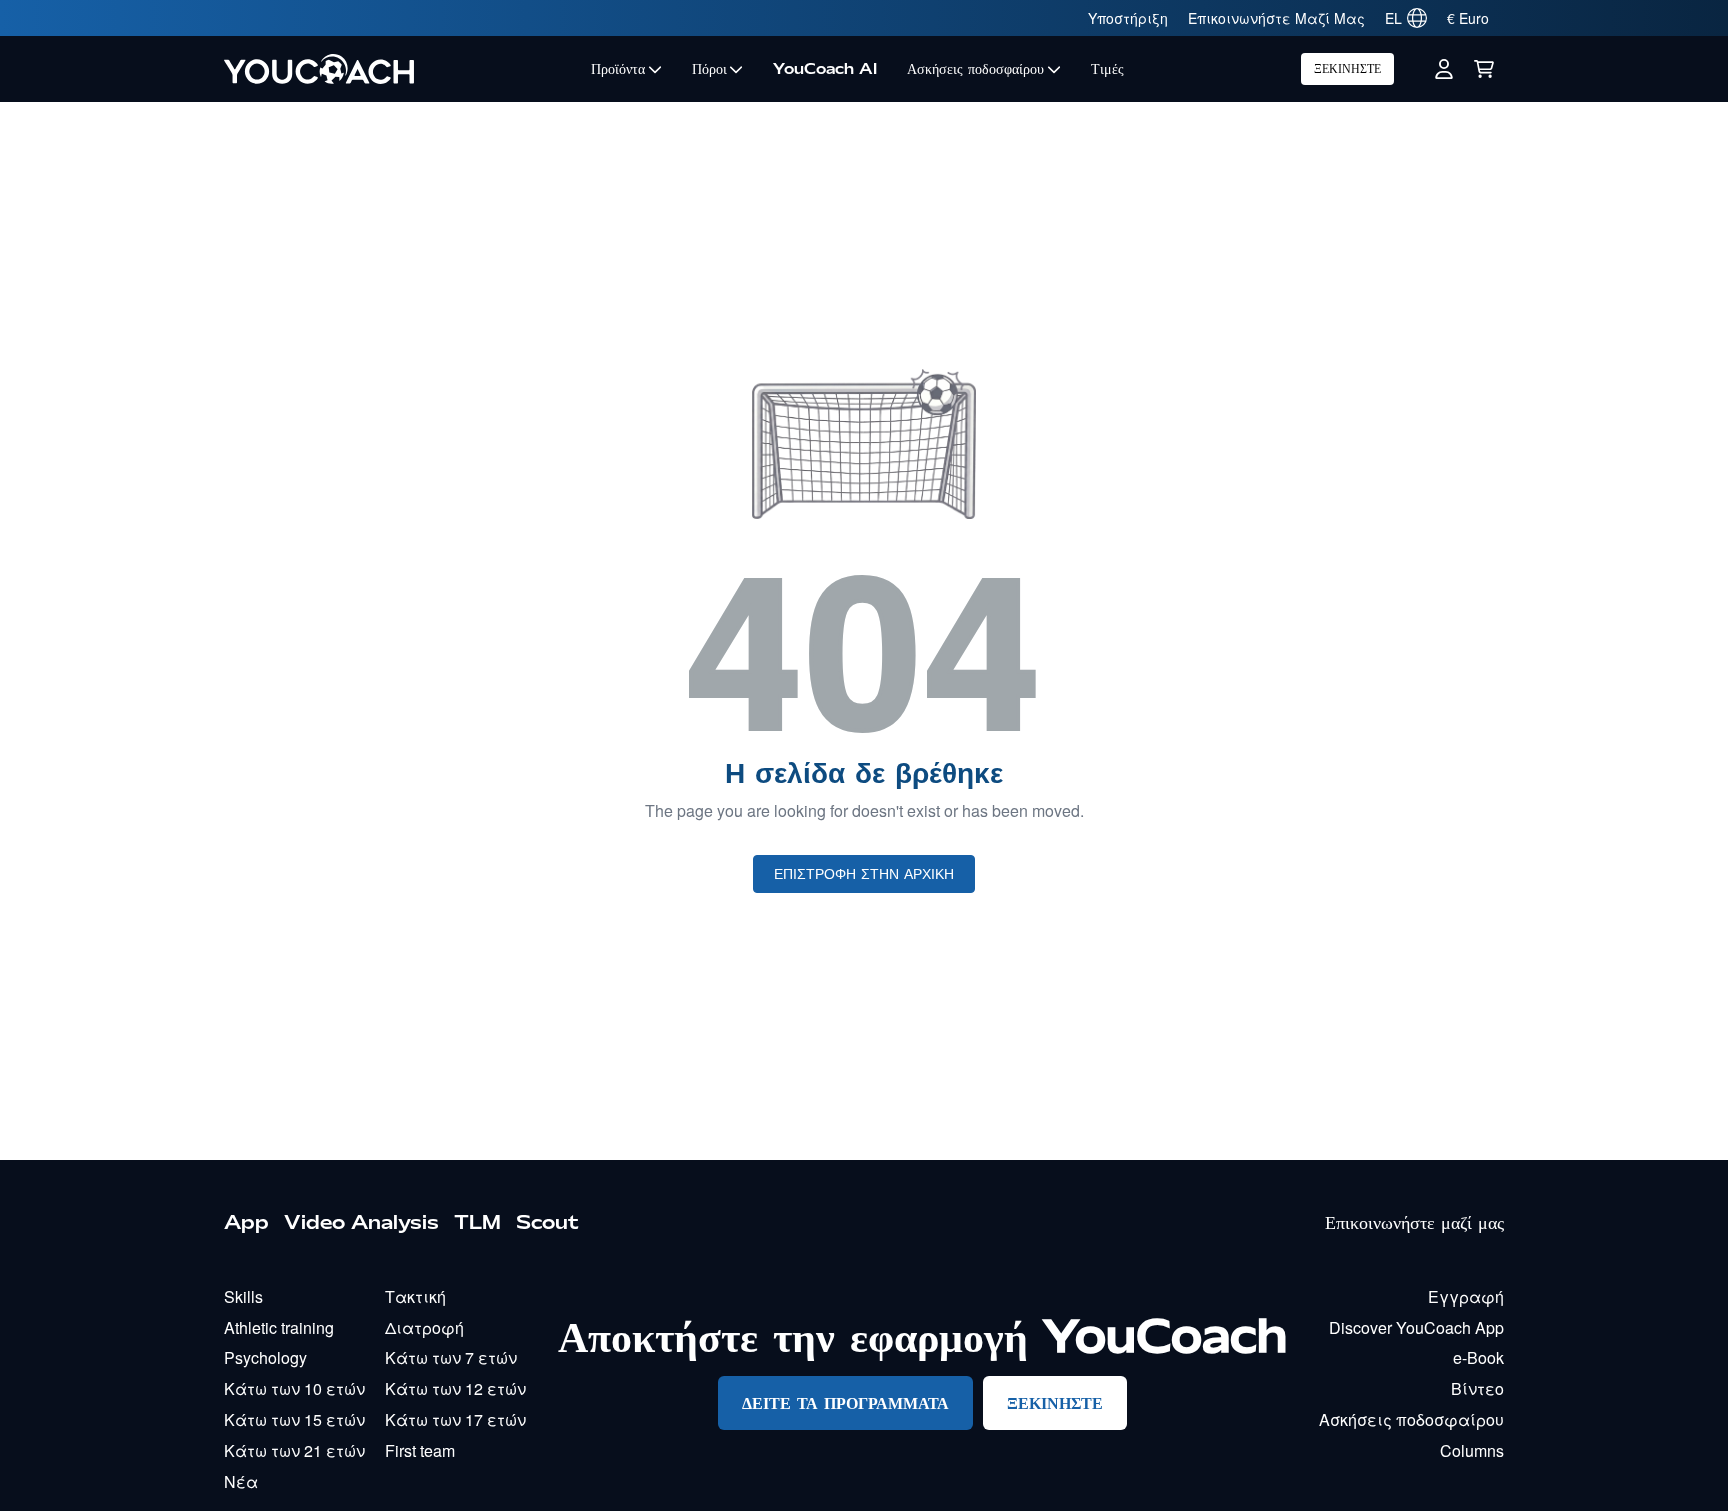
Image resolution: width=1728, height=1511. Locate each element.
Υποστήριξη (1128, 18)
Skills (243, 1296)
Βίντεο (1477, 1388)
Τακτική (415, 1296)
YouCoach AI (825, 69)
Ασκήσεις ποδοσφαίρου (975, 69)
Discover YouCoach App (1416, 1327)
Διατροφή (424, 1327)
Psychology (265, 1357)
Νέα (241, 1481)
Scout (547, 1222)
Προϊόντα (618, 69)
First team (420, 1450)
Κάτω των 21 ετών (294, 1450)
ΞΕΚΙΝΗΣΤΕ (1347, 68)
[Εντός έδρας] (400, 69)
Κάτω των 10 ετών (294, 1388)
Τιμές (1107, 69)
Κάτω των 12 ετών (455, 1388)
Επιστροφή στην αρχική (864, 874)
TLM (477, 1222)
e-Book (1478, 1357)
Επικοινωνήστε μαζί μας (1414, 1222)
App (246, 1222)
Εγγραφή (1466, 1296)
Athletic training (279, 1327)
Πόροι (709, 69)
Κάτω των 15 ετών (294, 1419)
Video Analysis (361, 1222)
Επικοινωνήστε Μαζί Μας (1276, 18)
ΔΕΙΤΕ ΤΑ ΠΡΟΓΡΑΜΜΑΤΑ (845, 1402)
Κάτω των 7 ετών (451, 1357)
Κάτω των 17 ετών (455, 1419)
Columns (1472, 1450)
